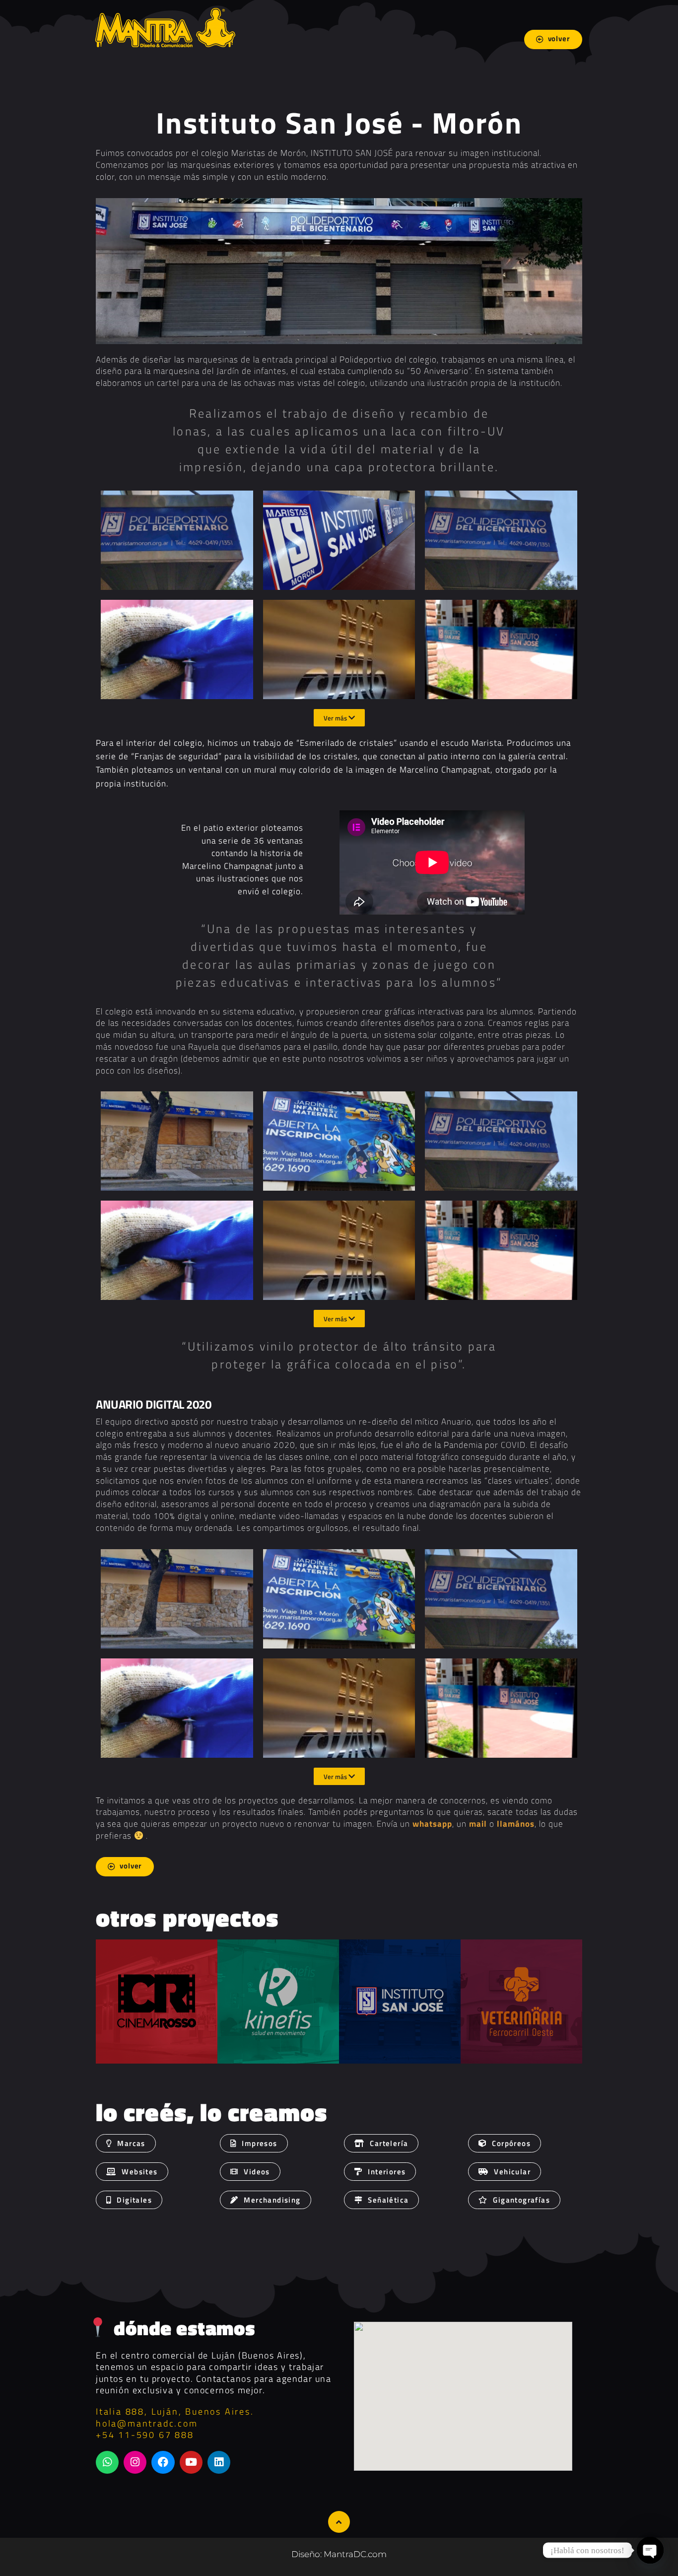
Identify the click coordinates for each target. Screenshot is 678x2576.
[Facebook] (163, 2462)
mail (478, 1824)
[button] (380, 2172)
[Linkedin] (219, 2462)
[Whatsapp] (107, 2462)
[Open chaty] (650, 2550)
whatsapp (432, 1824)
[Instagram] (135, 2462)
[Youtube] (191, 2462)
